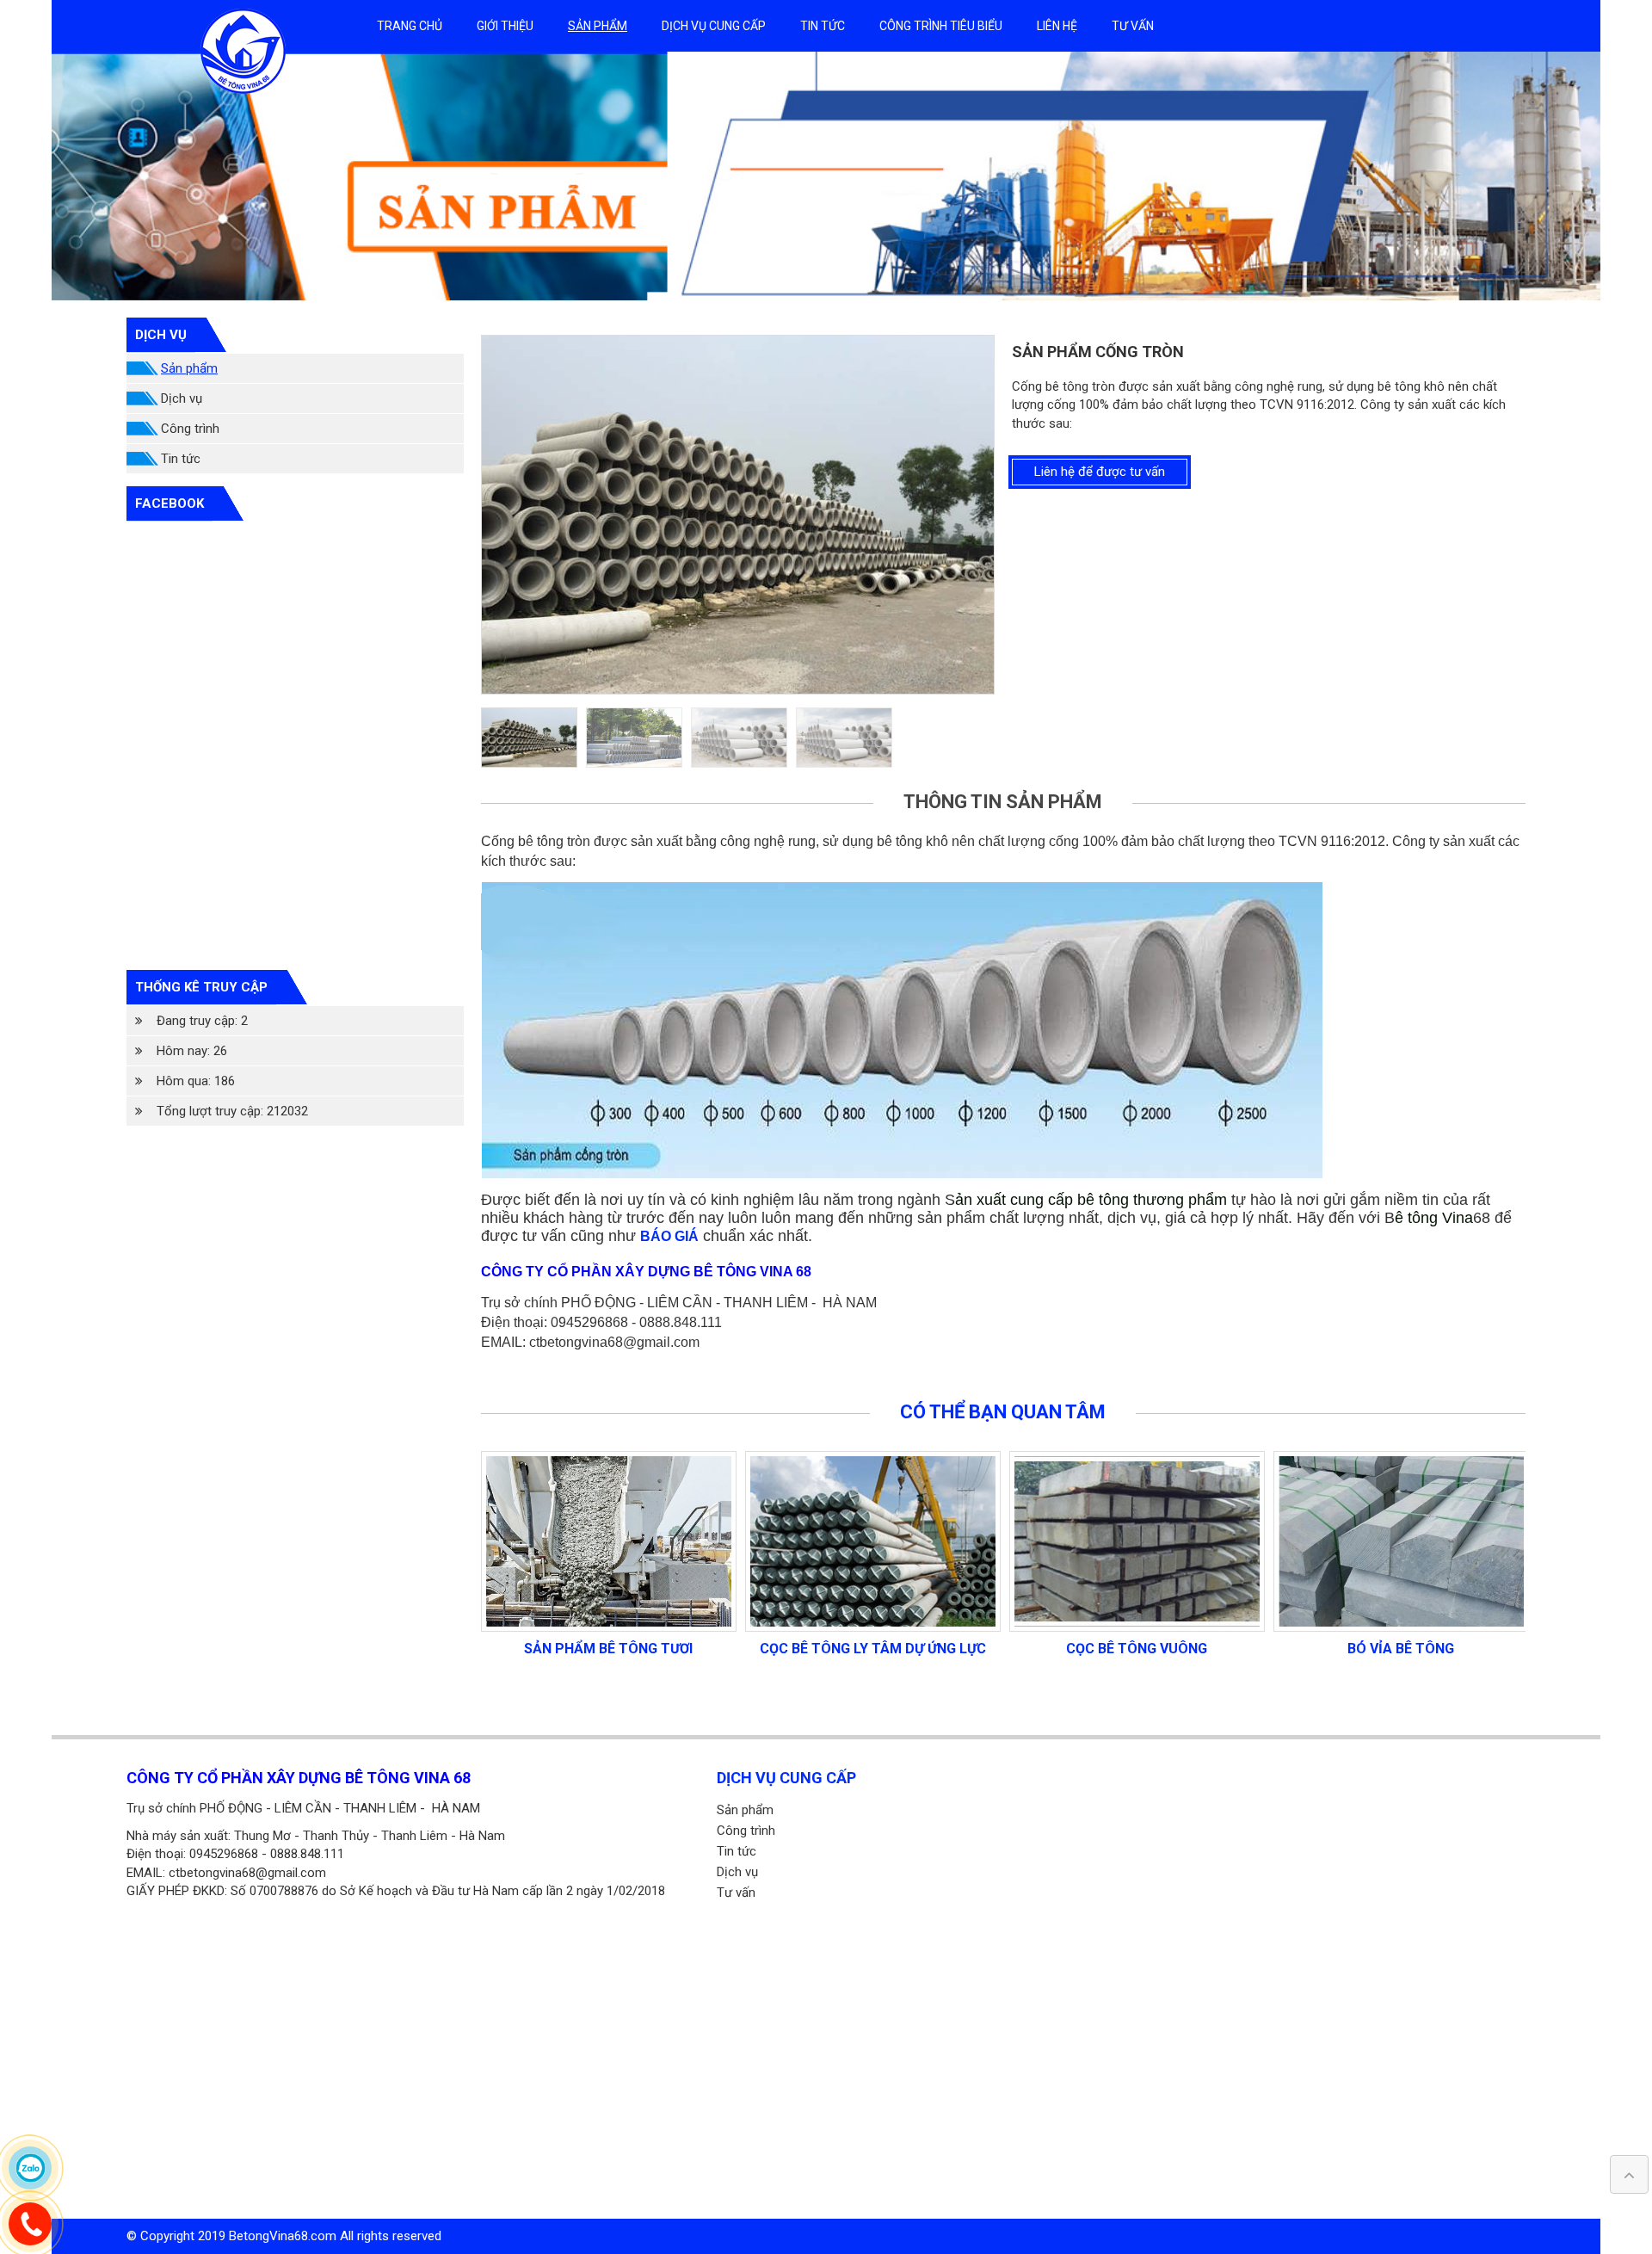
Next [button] (994, 515)
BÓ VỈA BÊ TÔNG (1137, 1649)
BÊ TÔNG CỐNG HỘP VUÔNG (1401, 1649)
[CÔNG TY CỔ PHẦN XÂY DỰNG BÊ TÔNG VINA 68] (243, 50)
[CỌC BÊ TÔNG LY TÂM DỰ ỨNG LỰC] (609, 1541)
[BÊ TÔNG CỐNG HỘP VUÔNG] (1401, 1541)
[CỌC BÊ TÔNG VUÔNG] (873, 1541)
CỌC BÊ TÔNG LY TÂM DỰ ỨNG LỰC (609, 1649)
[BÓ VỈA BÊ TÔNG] (1137, 1541)
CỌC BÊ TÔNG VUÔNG (872, 1649)
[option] (826, 176)
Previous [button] (482, 515)
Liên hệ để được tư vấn (1100, 472)
